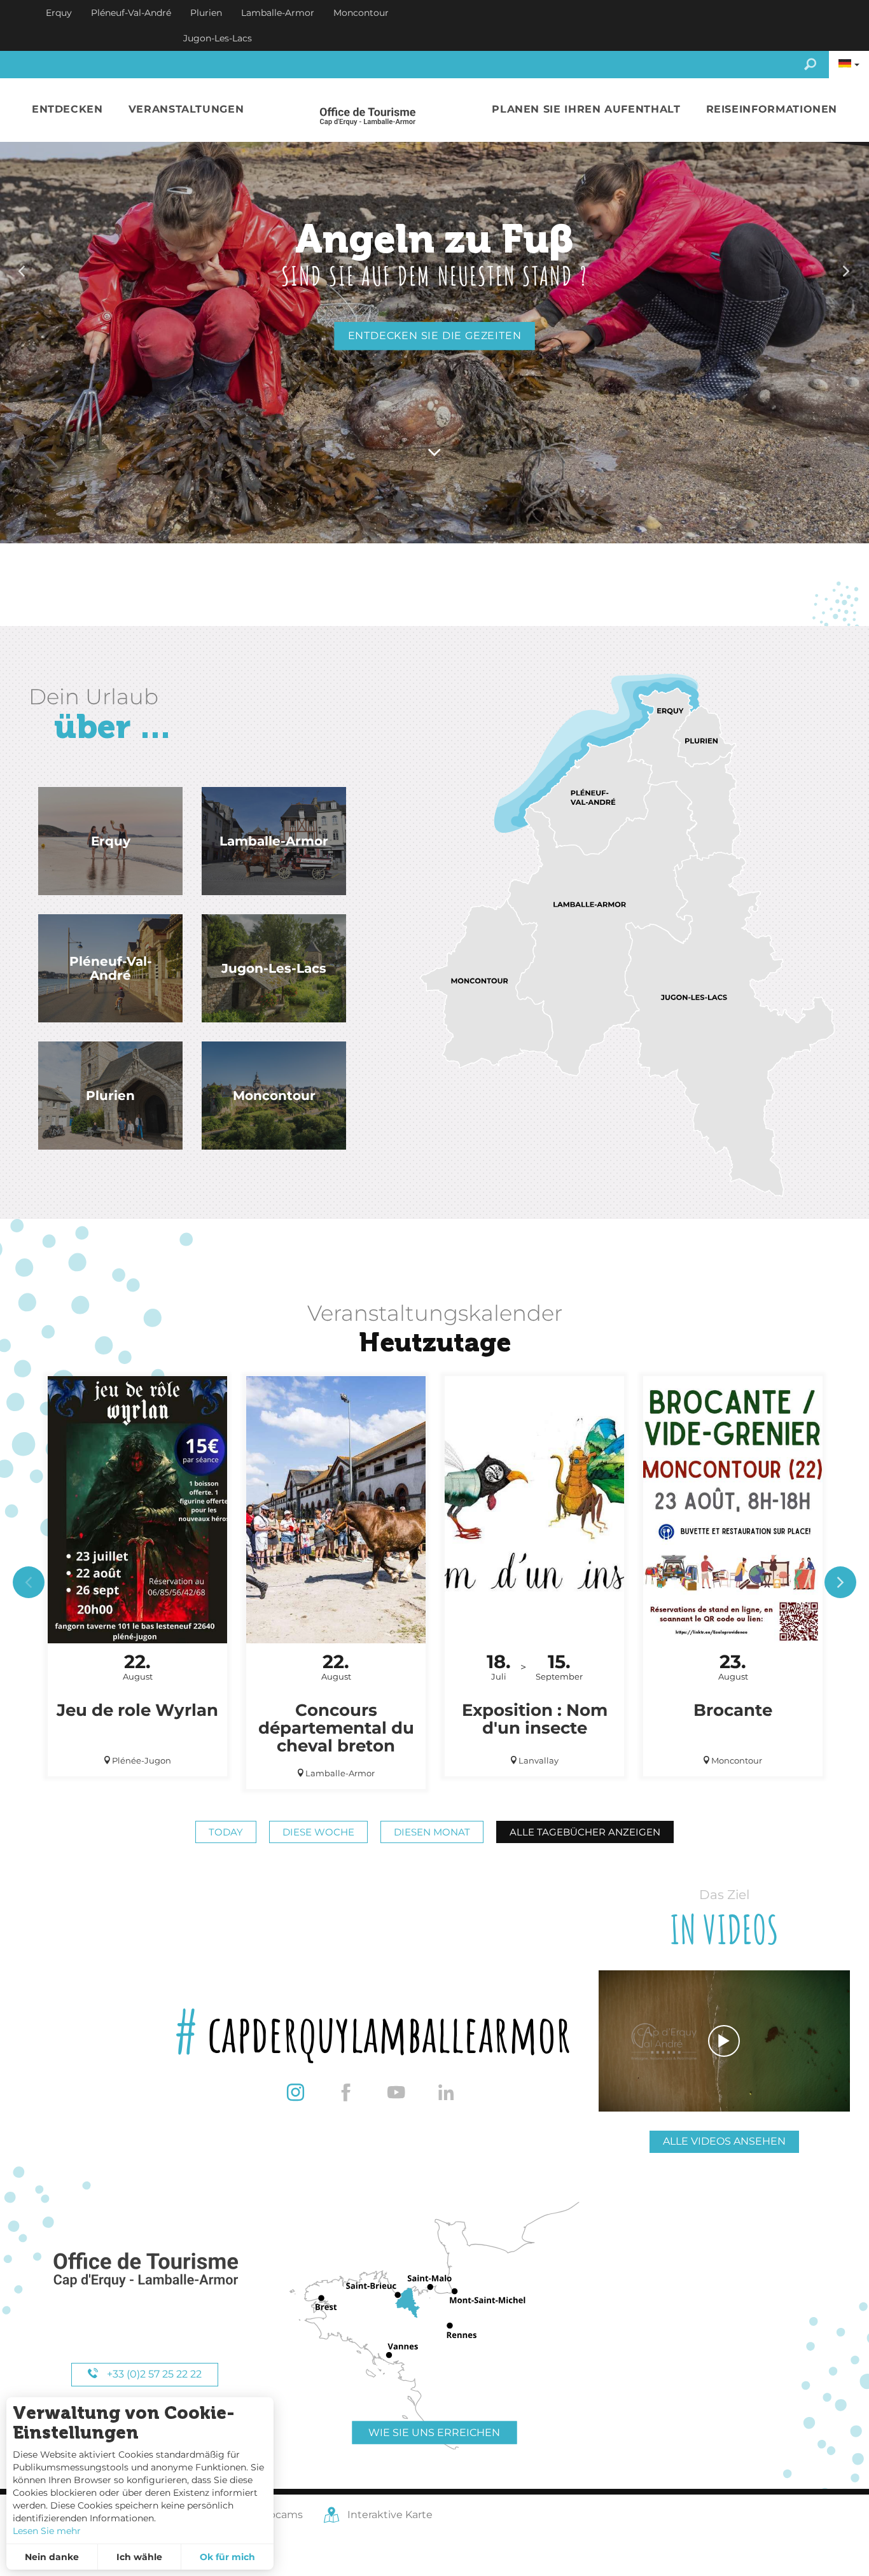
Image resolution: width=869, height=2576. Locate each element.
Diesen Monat (432, 1832)
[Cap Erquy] (145, 2270)
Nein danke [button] (52, 2557)
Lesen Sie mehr (47, 2531)
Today (226, 1832)
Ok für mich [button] (227, 2557)
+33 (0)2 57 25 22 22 (153, 2374)
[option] (434, 272)
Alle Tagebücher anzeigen (585, 1832)
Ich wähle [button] (139, 2557)
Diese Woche (318, 1832)
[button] (67, 110)
